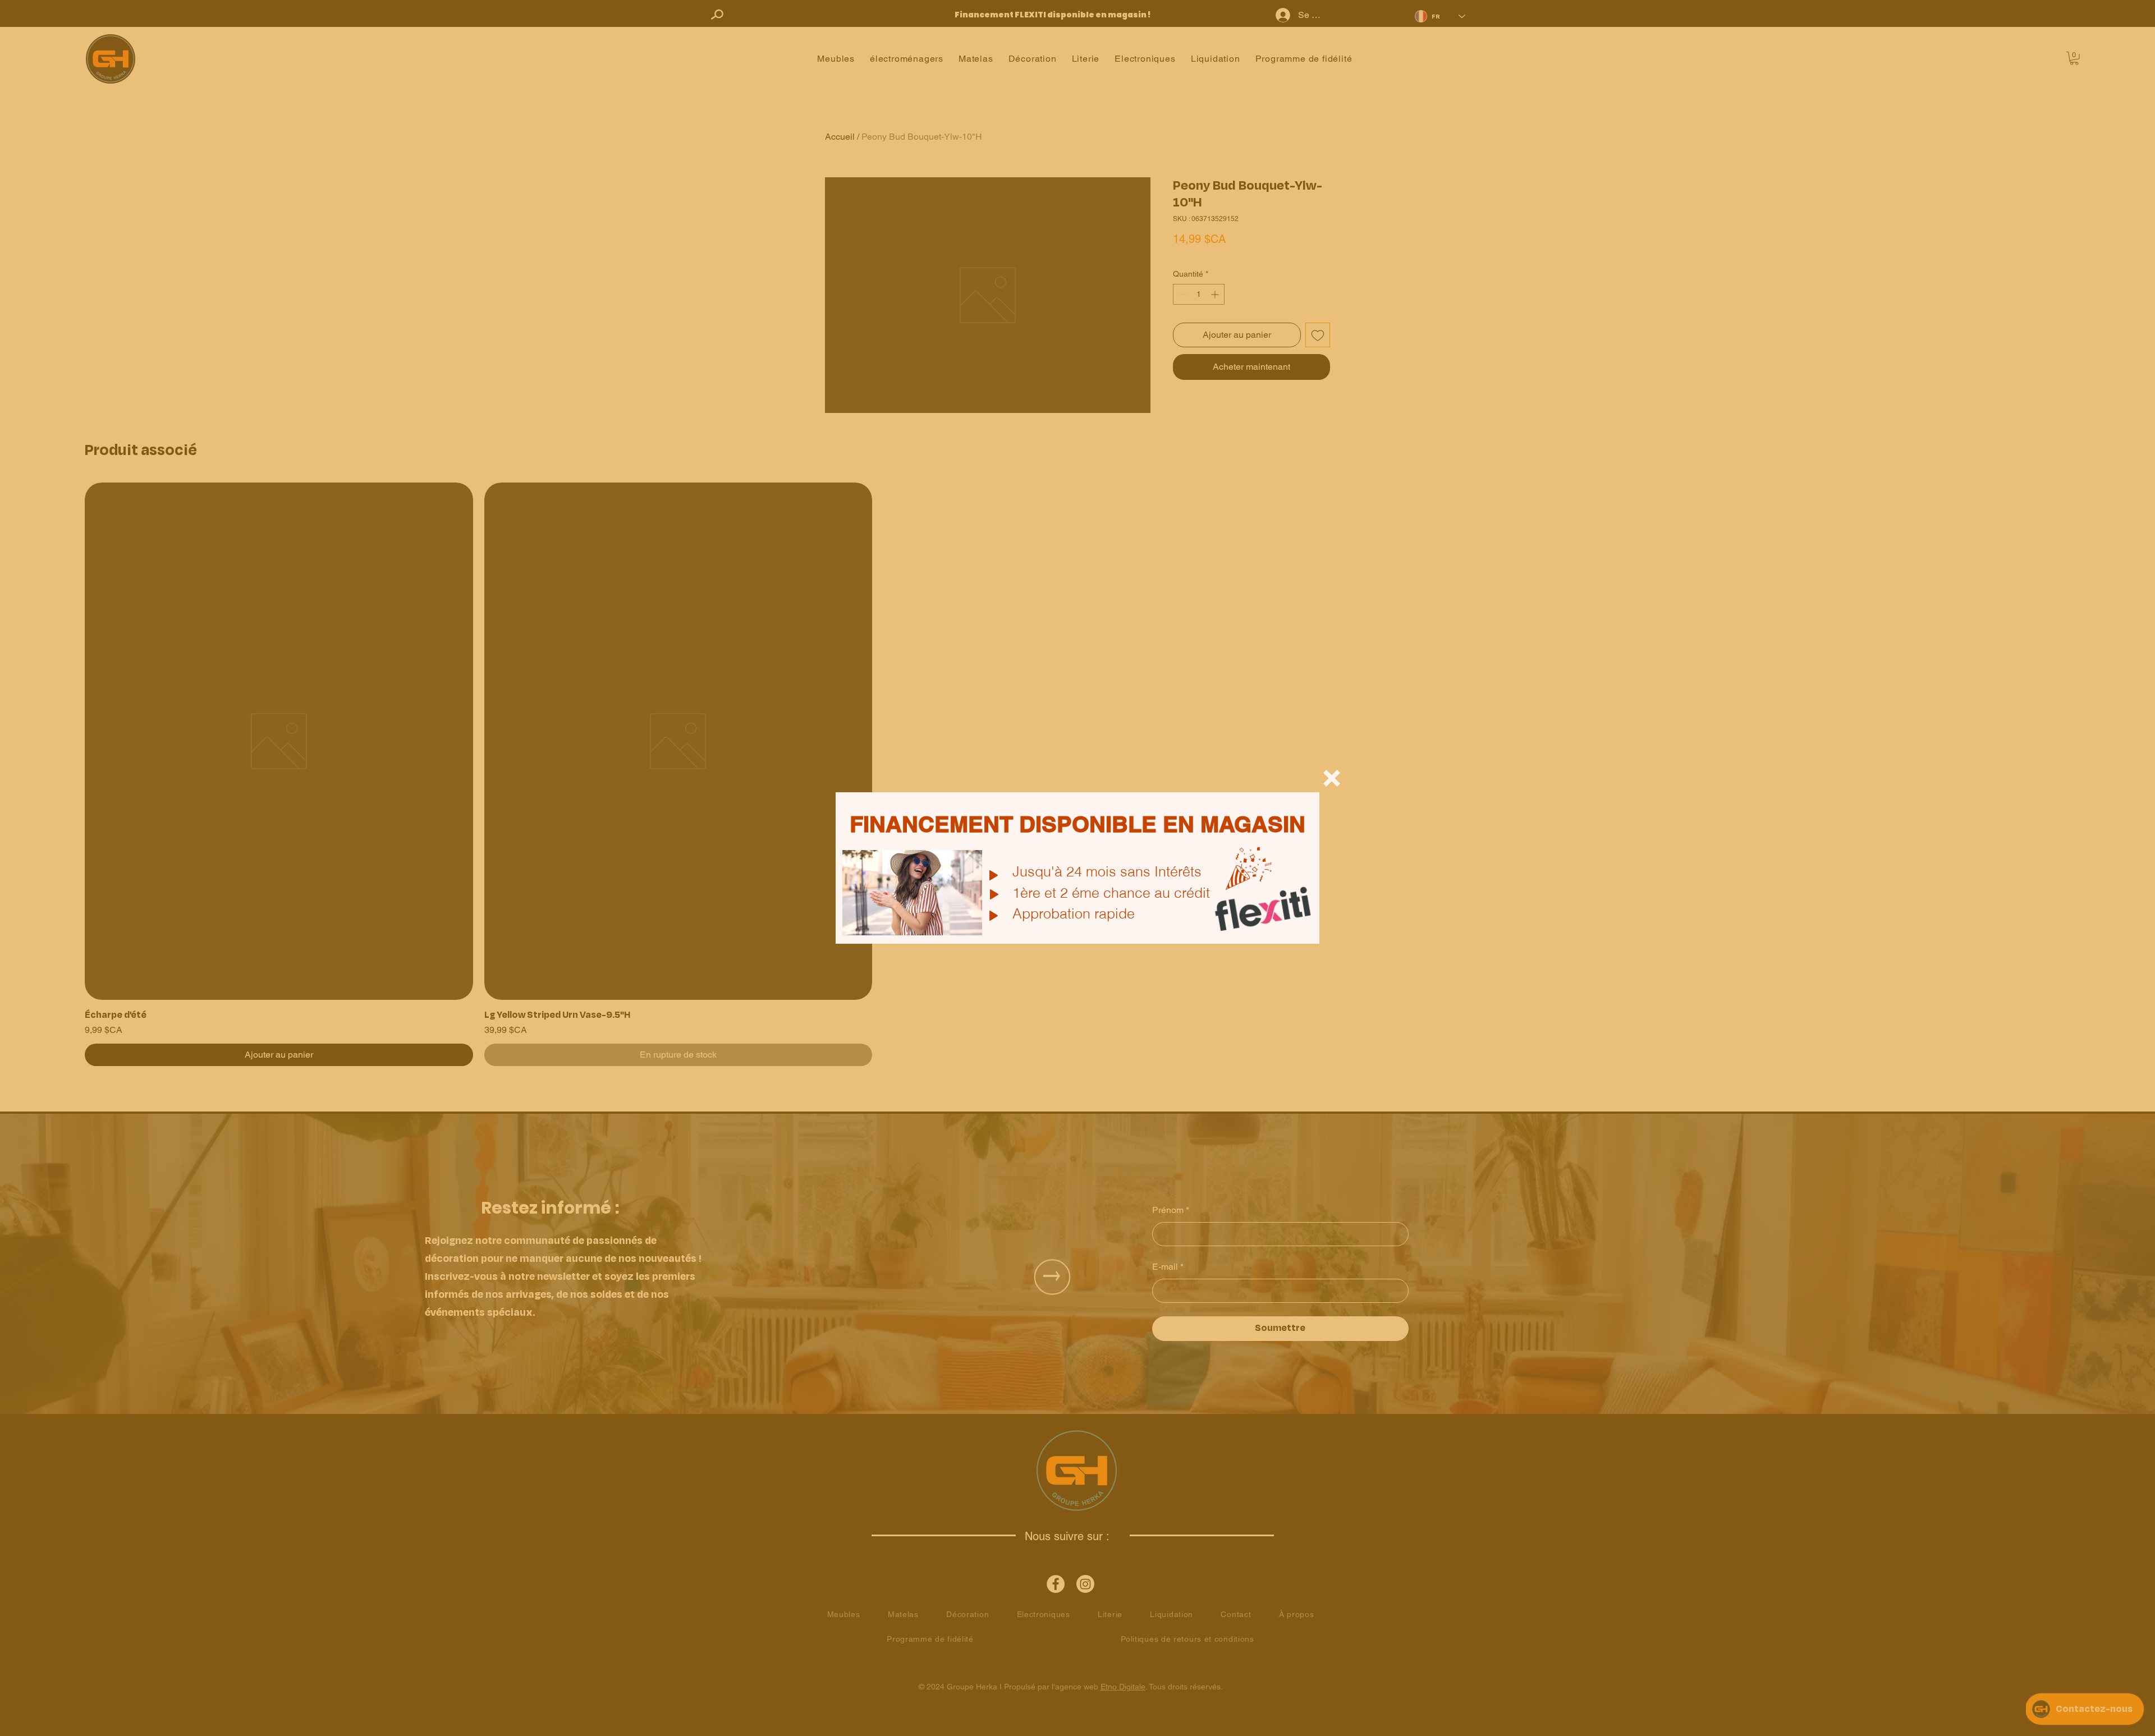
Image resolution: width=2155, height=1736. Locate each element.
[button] (1332, 778)
